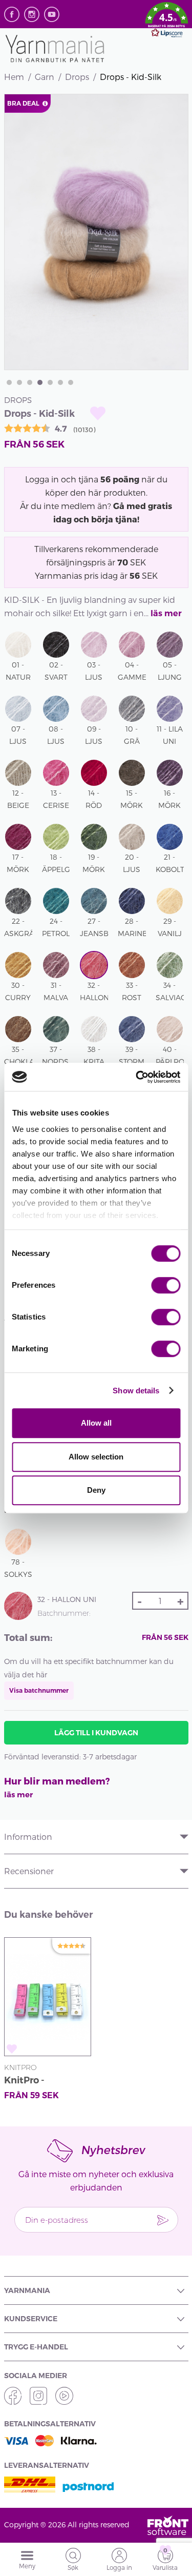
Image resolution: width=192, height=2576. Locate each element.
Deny (96, 1490)
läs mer (166, 613)
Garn (45, 77)
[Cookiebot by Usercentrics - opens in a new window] (137, 1077)
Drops (77, 77)
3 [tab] (30, 382)
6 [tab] (60, 382)
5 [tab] (50, 382)
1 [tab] (9, 382)
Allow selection (96, 1457)
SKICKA (163, 2220)
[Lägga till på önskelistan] (98, 413)
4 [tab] (40, 382)
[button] (167, 22)
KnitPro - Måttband (27, 2082)
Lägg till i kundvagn (96, 1733)
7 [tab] (71, 382)
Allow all (96, 1423)
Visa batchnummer (39, 1690)
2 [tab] (19, 382)
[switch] (166, 1285)
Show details (136, 1391)
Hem (14, 77)
